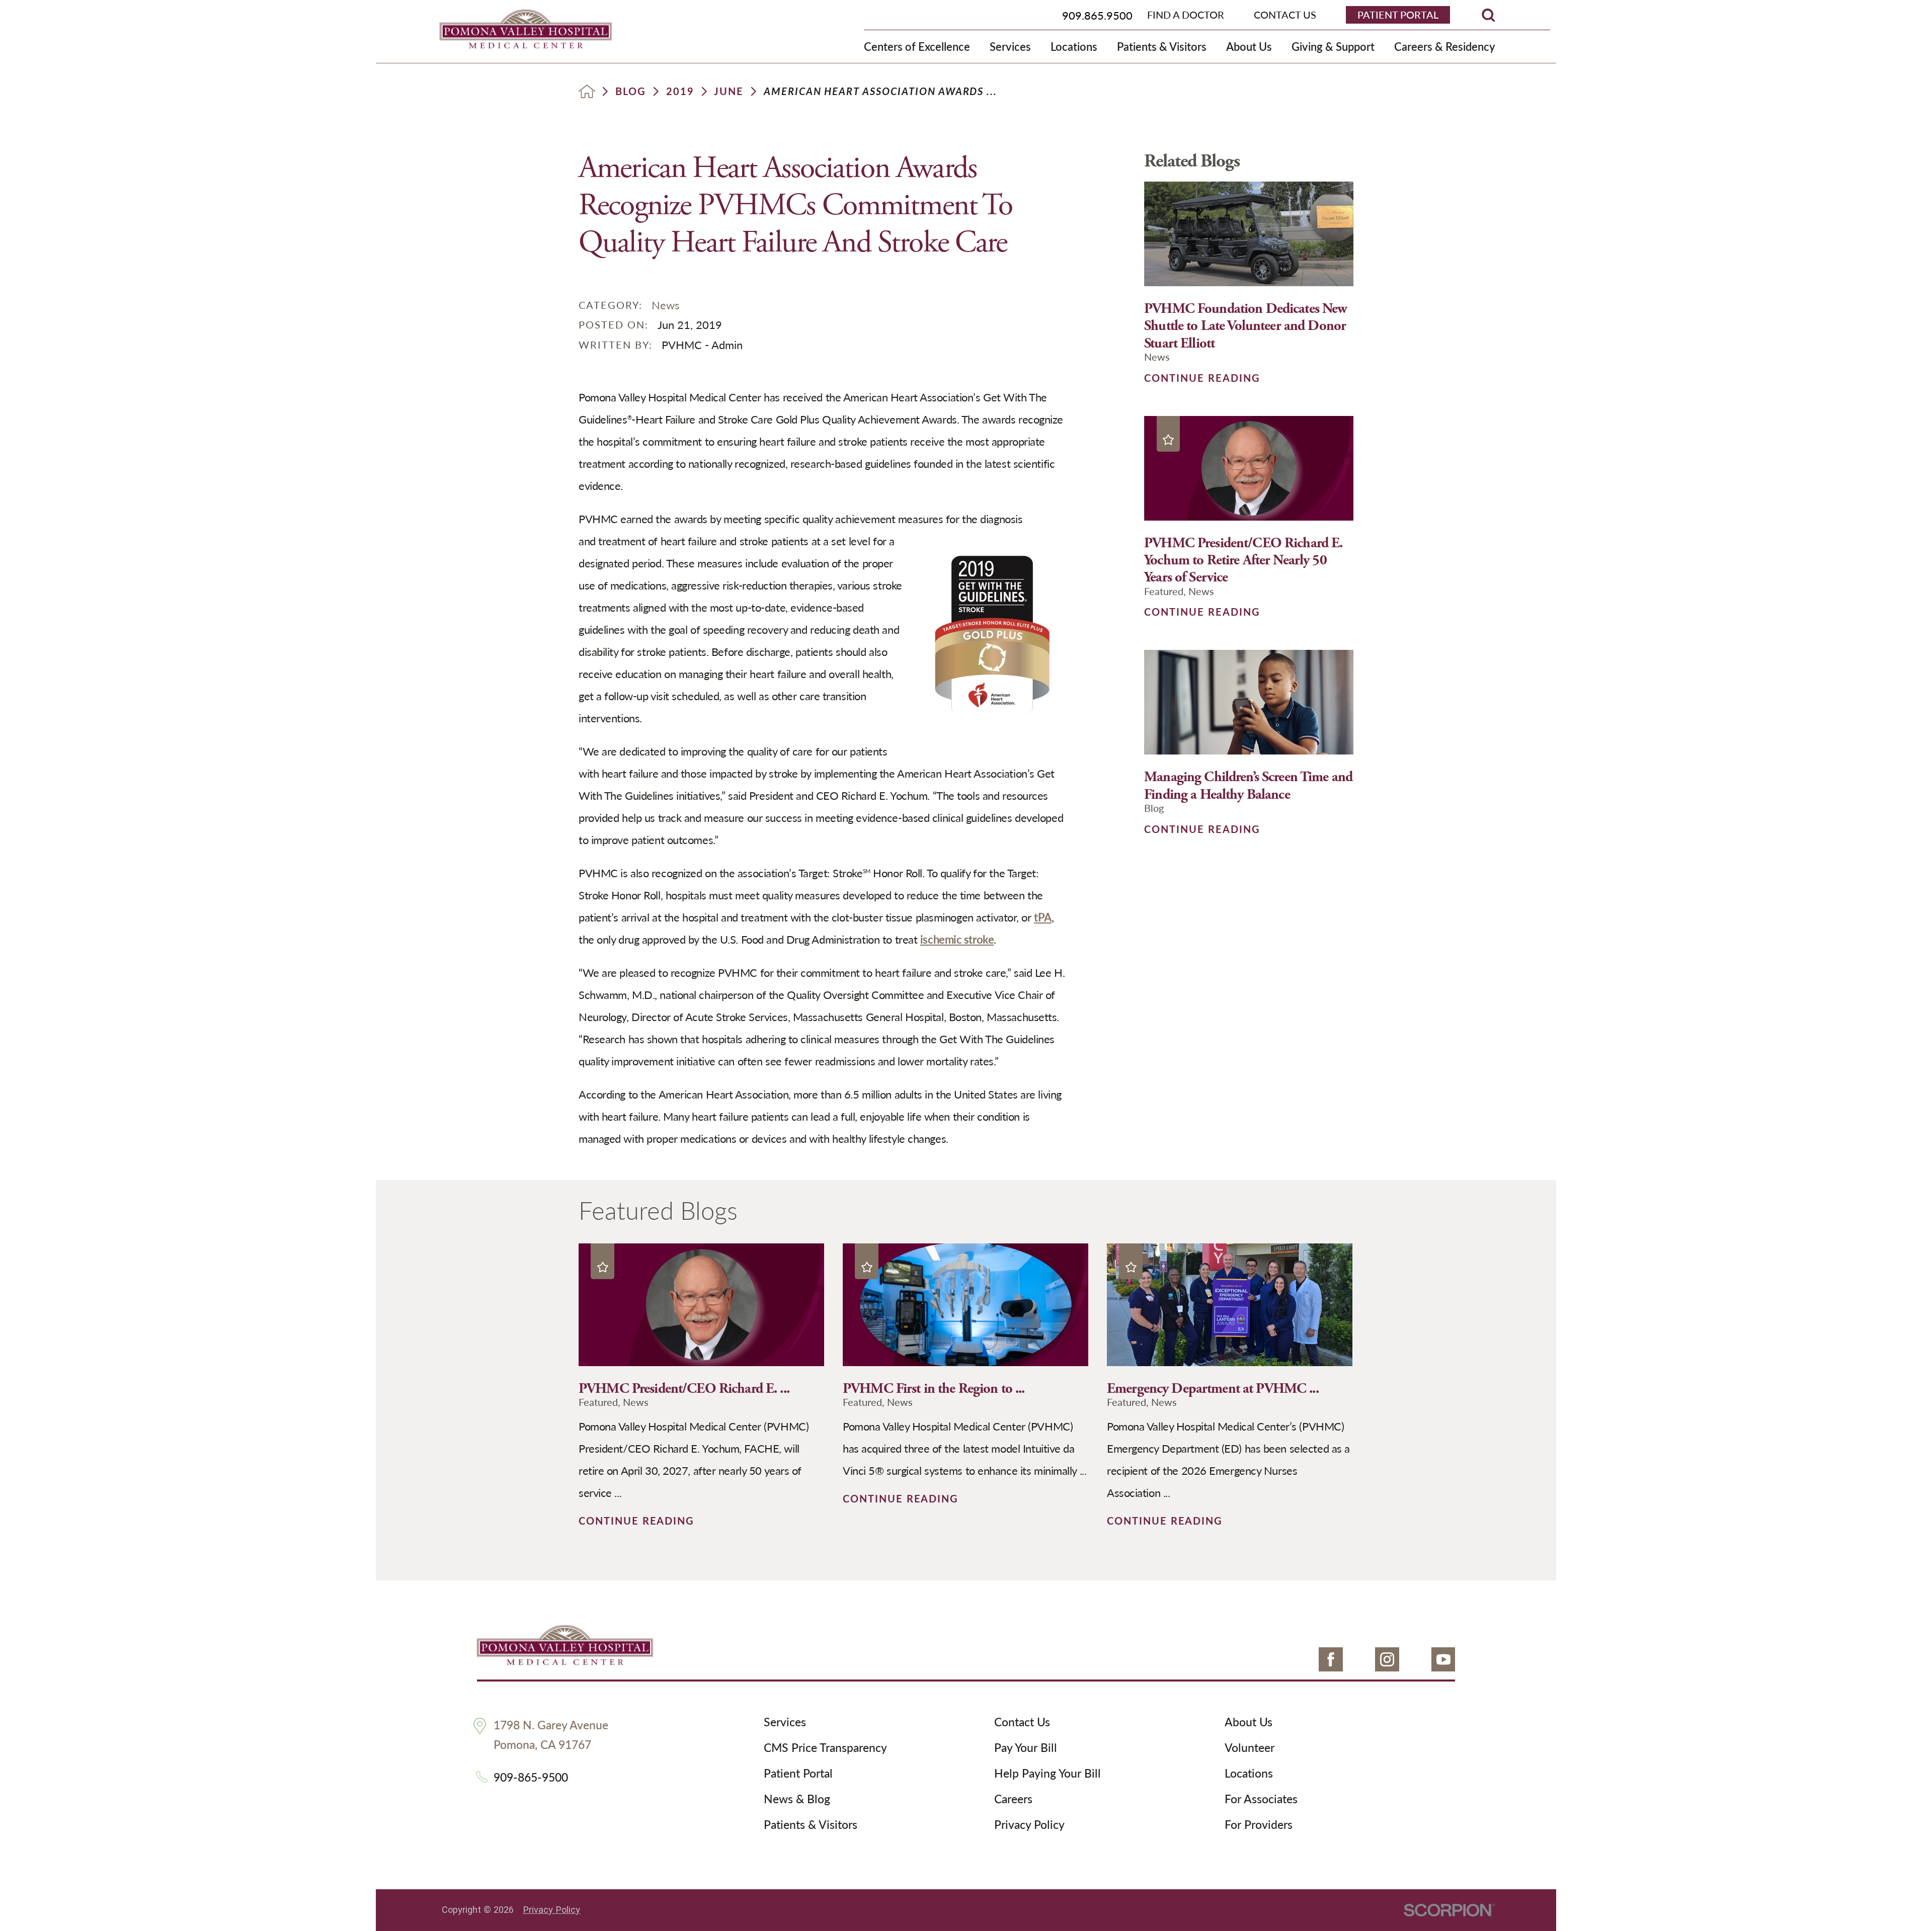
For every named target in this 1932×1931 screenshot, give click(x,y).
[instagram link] (1387, 1659)
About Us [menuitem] (1249, 46)
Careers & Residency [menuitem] (1444, 46)
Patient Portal (798, 1774)
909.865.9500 (1097, 15)
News (666, 305)
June (729, 92)
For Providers (1259, 1825)
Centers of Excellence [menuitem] (917, 46)
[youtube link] (1443, 1659)
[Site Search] (1488, 15)
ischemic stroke (957, 939)
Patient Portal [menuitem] (1398, 15)
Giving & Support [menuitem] (1333, 46)
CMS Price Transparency (825, 1748)
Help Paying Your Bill (1048, 1774)
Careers (1013, 1799)
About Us (1249, 1722)
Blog (631, 92)
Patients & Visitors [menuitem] (1162, 46)
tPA (1043, 917)
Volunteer (1250, 1748)
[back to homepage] (587, 91)
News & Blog (797, 1799)
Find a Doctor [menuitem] (1186, 15)
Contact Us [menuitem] (1285, 15)
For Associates (1261, 1799)
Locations (1249, 1774)
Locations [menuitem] (1074, 46)
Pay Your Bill (1026, 1748)
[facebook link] (1331, 1659)
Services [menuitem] (1010, 46)
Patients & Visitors (811, 1825)
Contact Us (1022, 1722)
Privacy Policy (1029, 1825)
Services (785, 1722)
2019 (680, 92)
